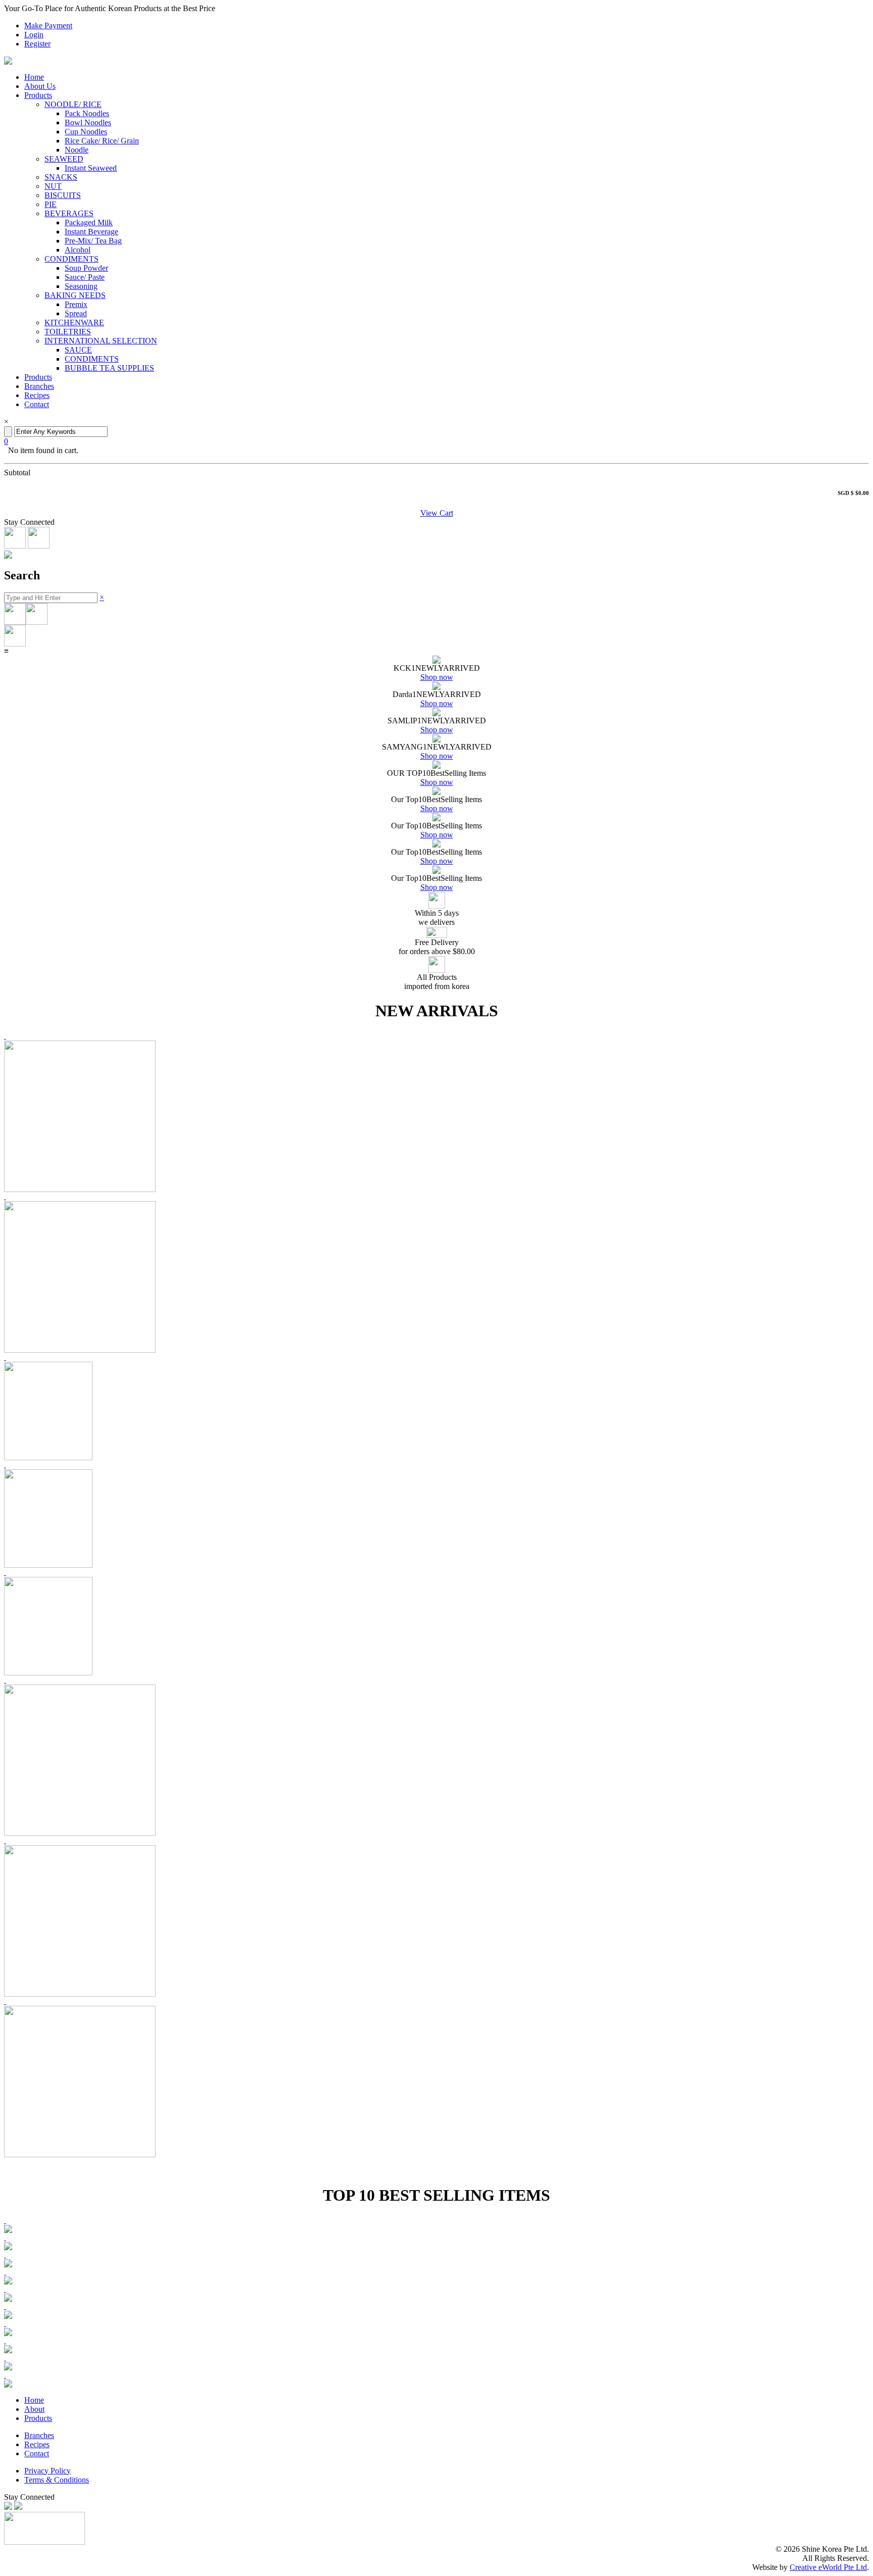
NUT (53, 186)
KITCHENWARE (74, 323)
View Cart (437, 513)
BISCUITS (63, 195)
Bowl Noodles (88, 122)
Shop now (437, 677)
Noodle (77, 150)
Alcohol (78, 250)
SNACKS (61, 177)
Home (34, 77)
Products (38, 95)
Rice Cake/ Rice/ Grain (102, 141)
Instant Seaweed (91, 168)
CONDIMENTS (71, 259)
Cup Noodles (86, 132)
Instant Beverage (91, 232)
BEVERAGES (69, 213)
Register (37, 44)
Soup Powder (86, 268)
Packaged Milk (89, 222)
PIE (51, 204)
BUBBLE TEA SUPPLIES (109, 368)
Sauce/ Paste (85, 277)
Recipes (37, 395)
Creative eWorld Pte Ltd (828, 2567)
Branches (39, 386)
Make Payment (48, 26)
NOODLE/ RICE (73, 104)
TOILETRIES (68, 332)
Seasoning (81, 286)
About (34, 2409)
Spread (76, 313)
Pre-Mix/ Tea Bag (93, 241)
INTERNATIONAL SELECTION (101, 341)
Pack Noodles (87, 113)
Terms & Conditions (57, 2480)
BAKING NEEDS (75, 295)
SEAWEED (64, 159)
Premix (76, 304)
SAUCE (78, 350)
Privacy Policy (47, 2471)
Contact (37, 404)
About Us (40, 86)
